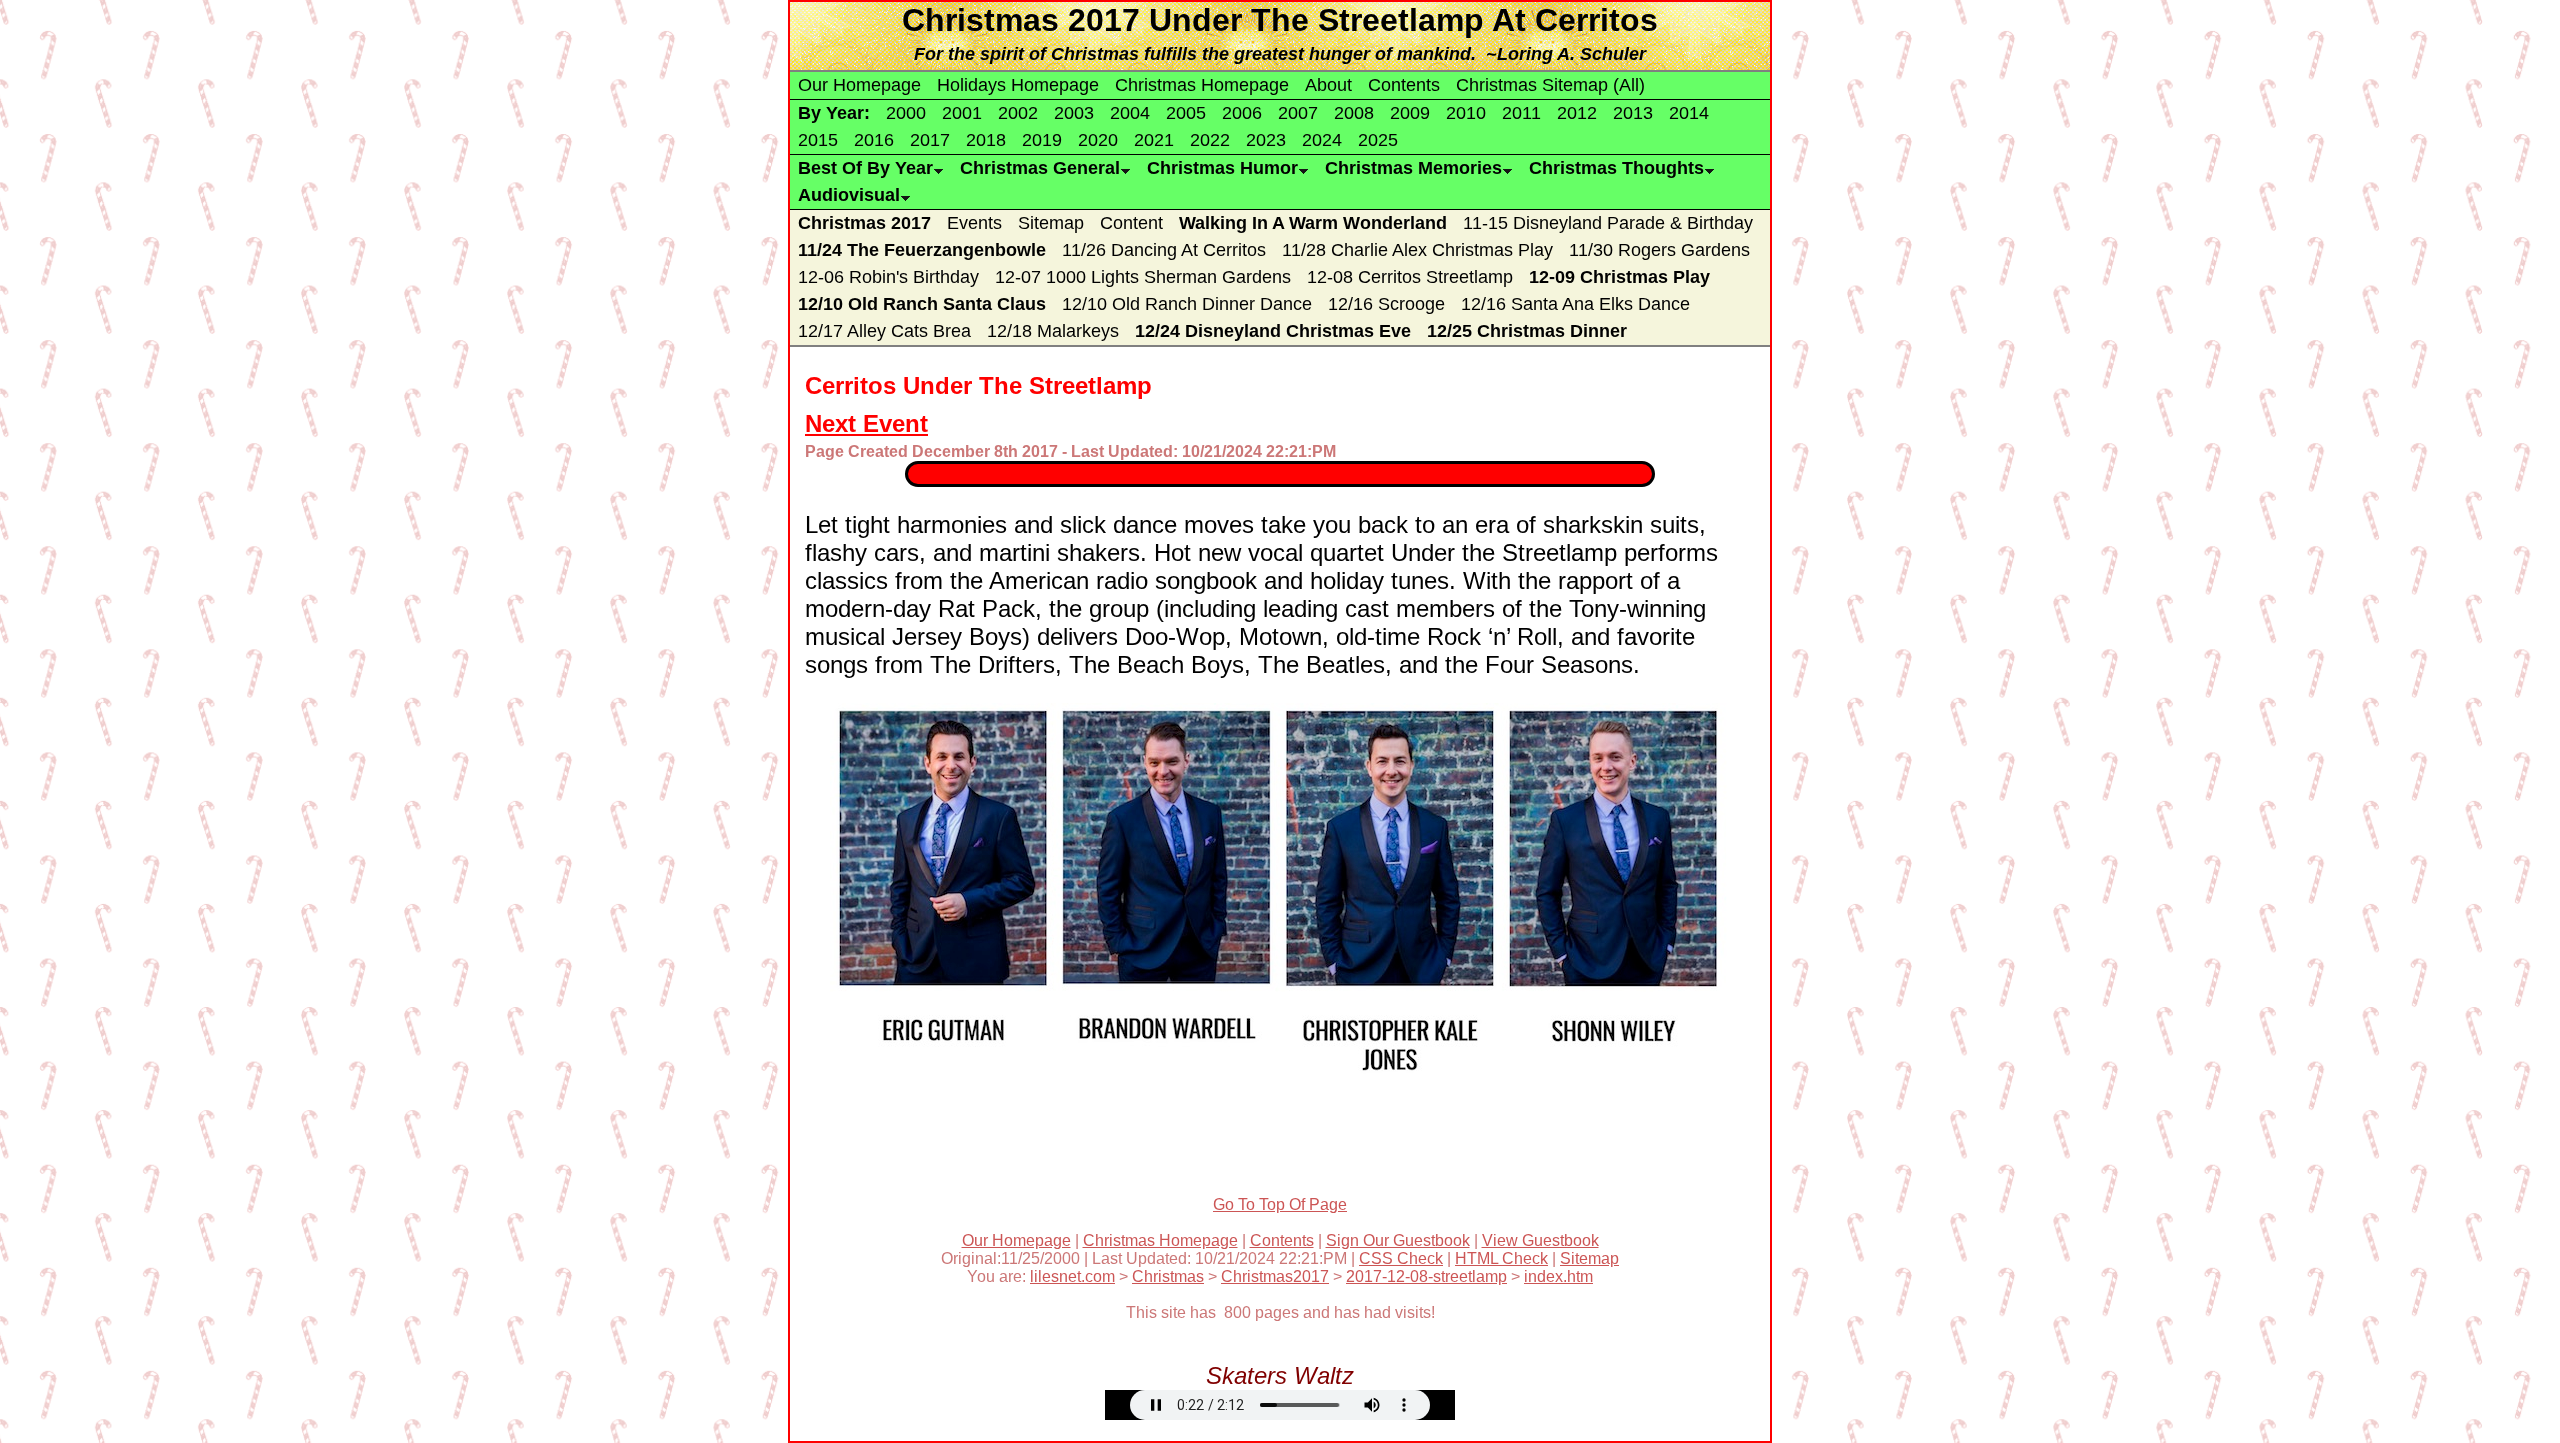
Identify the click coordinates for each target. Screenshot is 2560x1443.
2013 (1633, 113)
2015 (818, 140)
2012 (1577, 113)
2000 (906, 113)
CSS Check (1401, 1258)
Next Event (866, 423)
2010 (1466, 113)
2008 (1354, 113)
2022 (1210, 140)
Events (974, 223)
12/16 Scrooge (1386, 304)
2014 (1689, 113)
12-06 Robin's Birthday (888, 277)
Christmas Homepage (1202, 85)
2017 (930, 140)
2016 (874, 140)
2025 (1378, 140)
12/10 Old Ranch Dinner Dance (1187, 304)
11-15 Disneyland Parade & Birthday (1608, 223)
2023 (1266, 140)
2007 (1298, 113)
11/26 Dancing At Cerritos (1164, 250)
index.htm (1558, 1276)
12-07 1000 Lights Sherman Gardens (1143, 277)
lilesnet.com (1072, 1276)
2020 (1098, 140)
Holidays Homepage (1018, 85)
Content (1131, 223)
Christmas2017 (1275, 1276)
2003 (1074, 113)
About (1328, 85)
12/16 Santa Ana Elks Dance (1575, 304)
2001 (962, 113)
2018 (986, 140)
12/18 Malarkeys (1053, 331)
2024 (1322, 140)
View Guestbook (1540, 1240)
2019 (1042, 140)
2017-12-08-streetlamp (1426, 1276)
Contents (1404, 85)
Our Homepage (859, 85)
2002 (1018, 113)
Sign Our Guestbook (1398, 1240)
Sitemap (1051, 223)
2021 (1154, 140)
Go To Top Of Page (1280, 1204)
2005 (1186, 113)
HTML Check (1501, 1258)
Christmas (1168, 1276)
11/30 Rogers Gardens (1659, 250)
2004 (1130, 113)
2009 (1410, 113)
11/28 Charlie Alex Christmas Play (1417, 250)
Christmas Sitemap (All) (1550, 85)
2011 (1521, 113)
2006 (1242, 113)
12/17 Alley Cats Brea (884, 331)
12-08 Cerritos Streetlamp (1410, 277)
